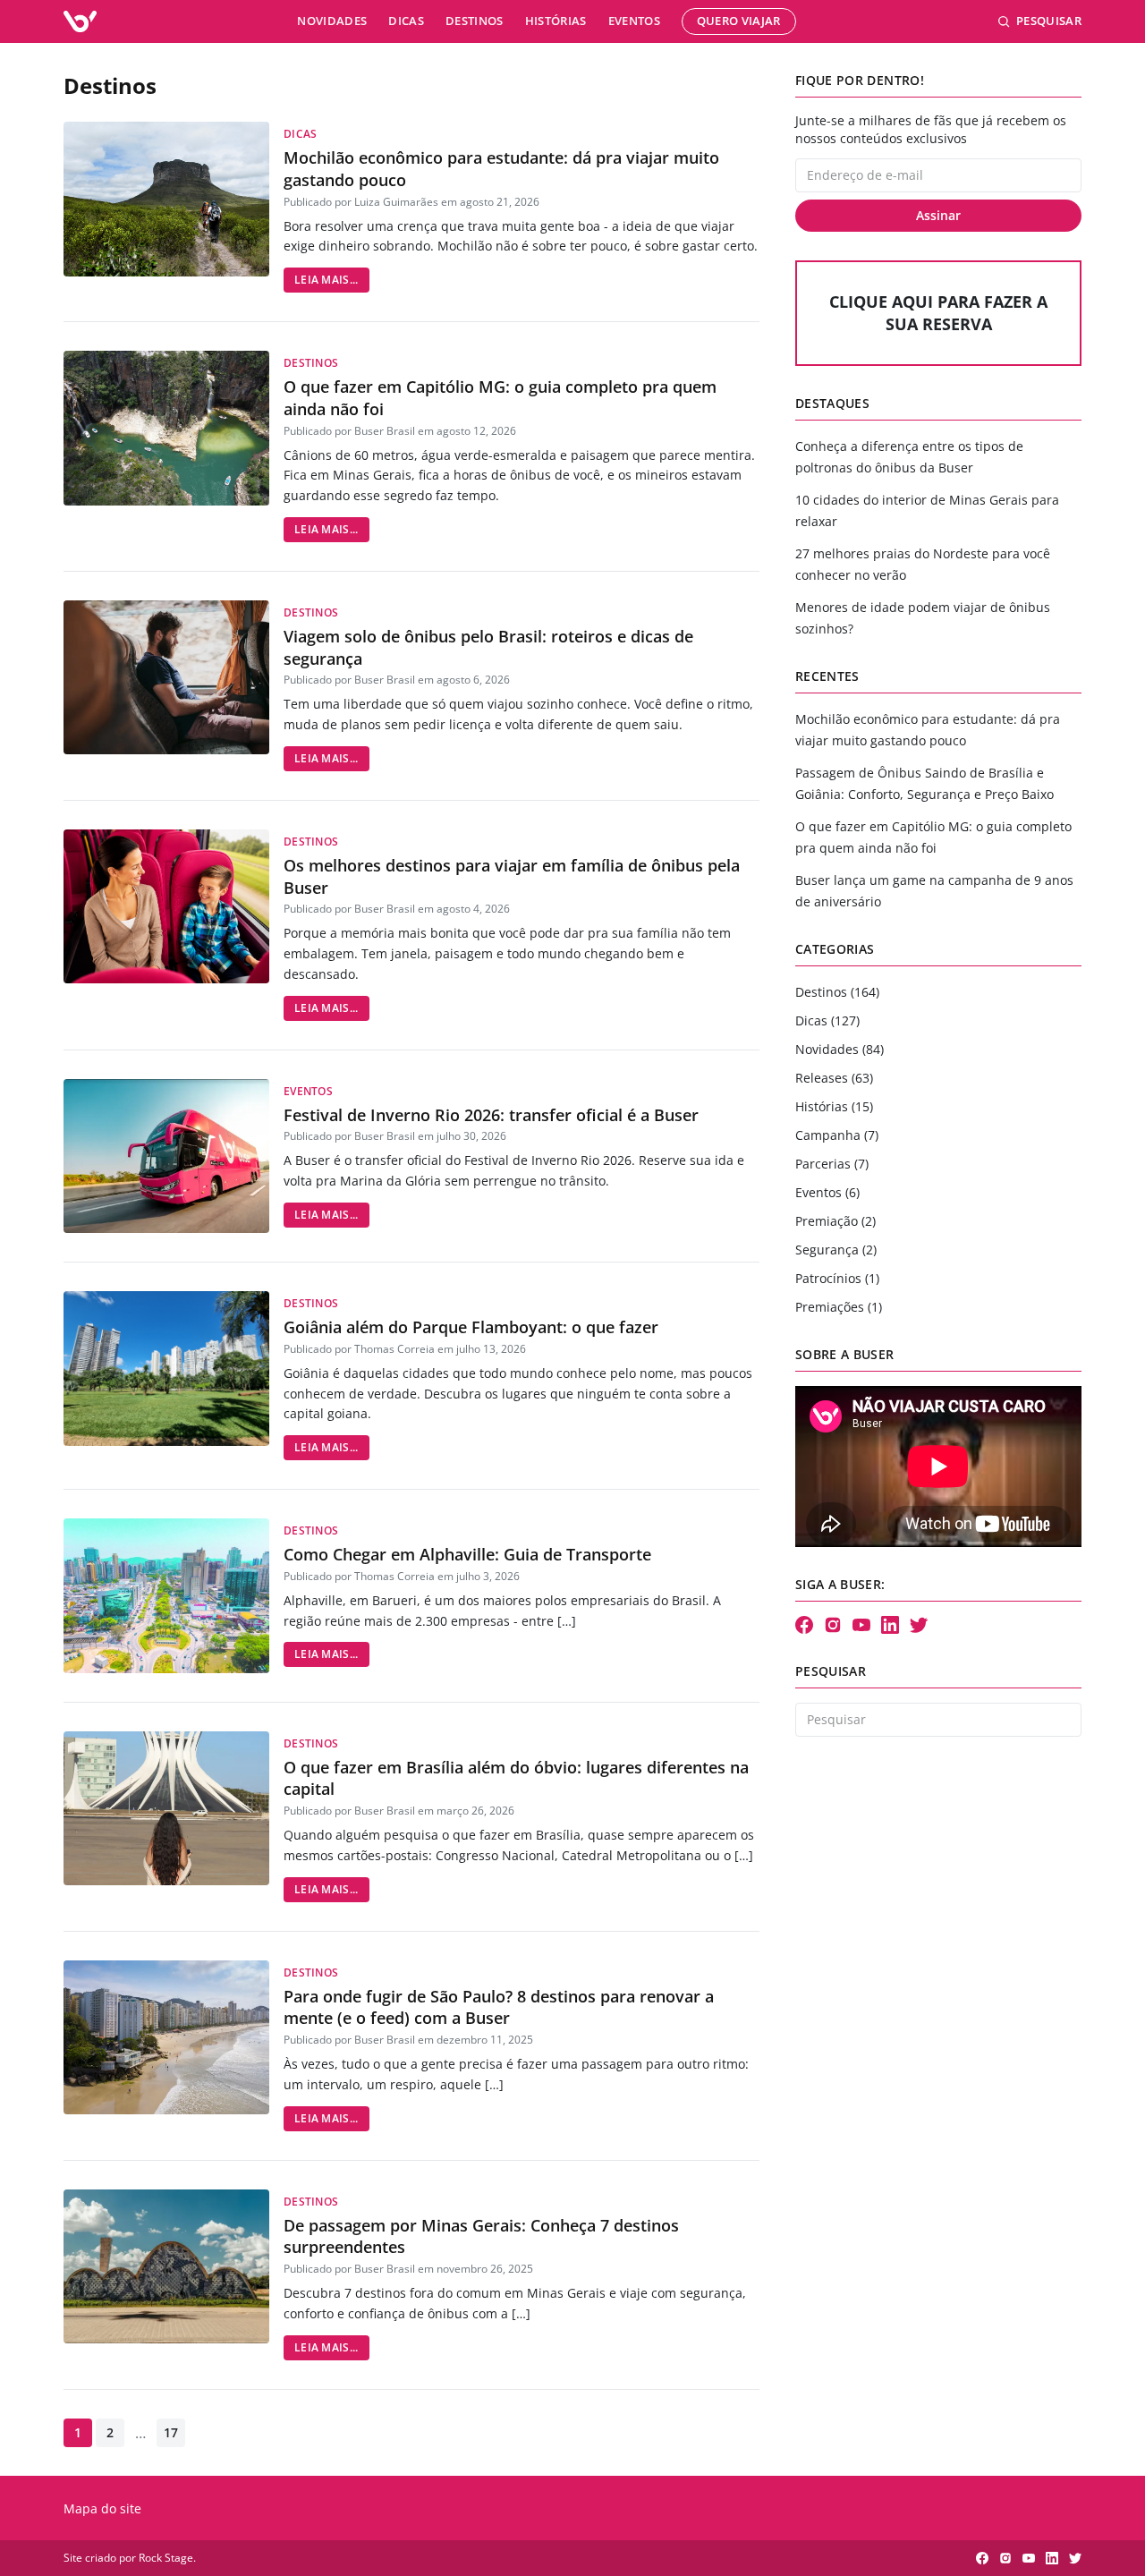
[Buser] (80, 21)
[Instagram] (833, 1625)
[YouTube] (861, 1625)
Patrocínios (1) (837, 1278)
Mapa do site (102, 2508)
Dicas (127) (827, 1020)
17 (171, 2432)
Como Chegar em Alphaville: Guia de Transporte (467, 1554)
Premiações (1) (839, 1307)
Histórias (556, 21)
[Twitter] (919, 1625)
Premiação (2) (835, 1221)
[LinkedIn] (890, 1625)
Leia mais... (327, 280)
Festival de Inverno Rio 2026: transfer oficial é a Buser (491, 1115)
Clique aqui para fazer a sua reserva (938, 313)
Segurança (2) (836, 1250)
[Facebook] (804, 1625)
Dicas (406, 21)
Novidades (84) (840, 1049)
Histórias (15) (834, 1106)
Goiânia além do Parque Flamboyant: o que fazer (471, 1327)
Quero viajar (739, 21)
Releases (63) (834, 1078)
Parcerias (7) (832, 1164)
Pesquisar (1049, 21)
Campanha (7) (837, 1135)
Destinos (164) (837, 992)
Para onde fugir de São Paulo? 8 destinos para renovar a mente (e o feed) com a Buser (499, 2007)
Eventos (634, 21)
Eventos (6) (827, 1192)
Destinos (475, 21)
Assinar (938, 215)
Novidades (332, 21)
